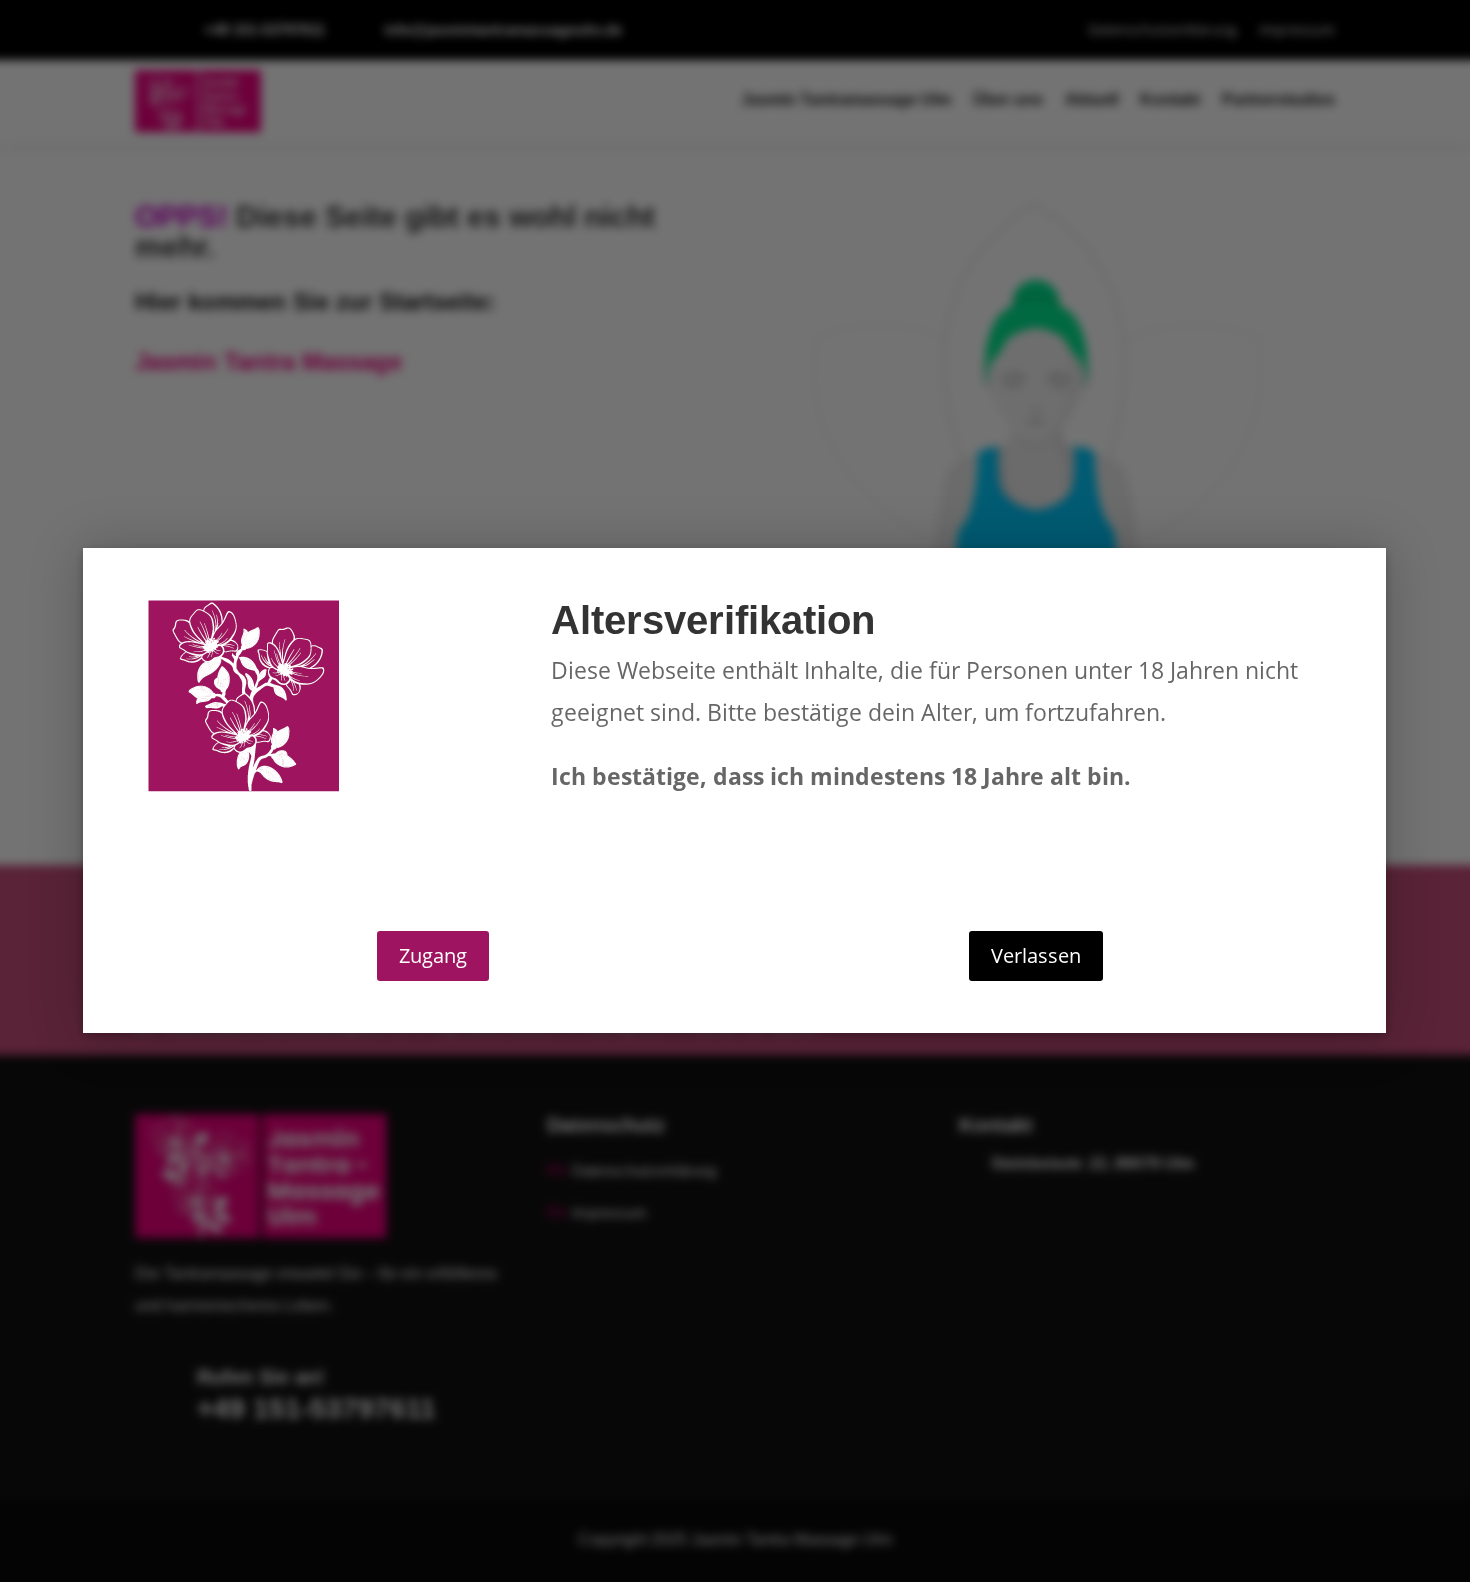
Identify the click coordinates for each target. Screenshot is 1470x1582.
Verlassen (1036, 955)
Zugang (433, 955)
